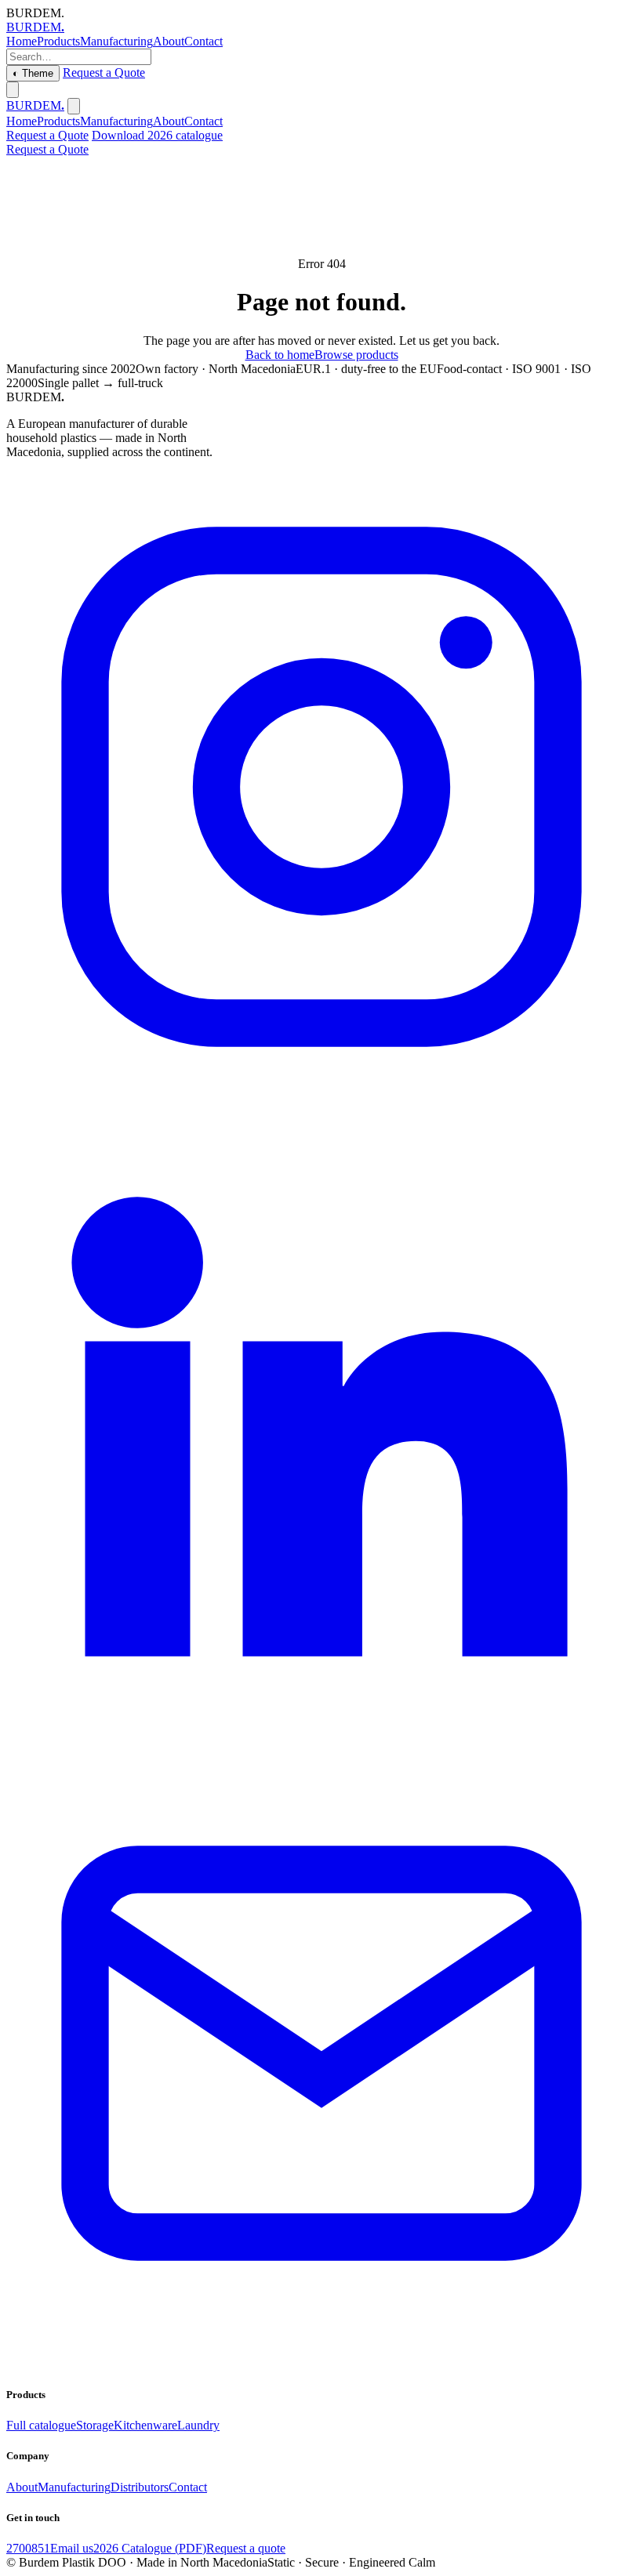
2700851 (28, 2548)
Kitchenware (145, 2425)
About (169, 41)
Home (22, 41)
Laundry (198, 2425)
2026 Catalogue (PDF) (150, 2548)
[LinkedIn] (321, 1731)
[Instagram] (321, 1098)
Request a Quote (104, 72)
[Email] (321, 2364)
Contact (203, 41)
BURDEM (35, 27)
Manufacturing (116, 41)
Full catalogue (41, 2425)
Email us (72, 2548)
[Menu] (13, 90)
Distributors (140, 2487)
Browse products (356, 355)
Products (58, 41)
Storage (95, 2425)
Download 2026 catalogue (157, 135)
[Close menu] (74, 106)
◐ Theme (33, 73)
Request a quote (246, 2548)
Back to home (280, 355)
